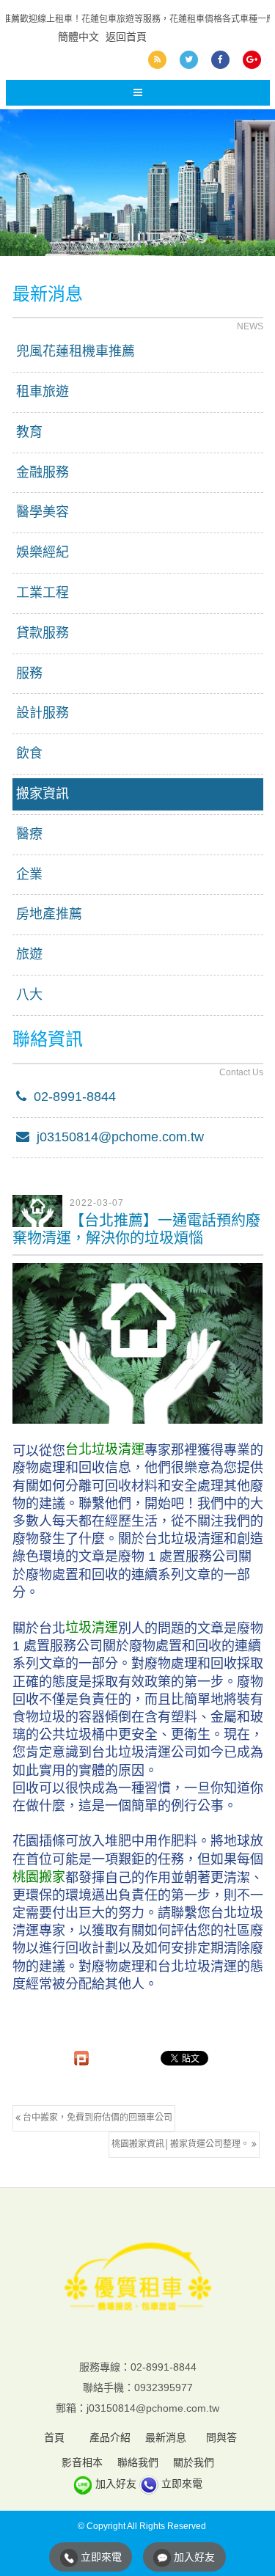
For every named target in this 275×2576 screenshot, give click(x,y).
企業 (29, 874)
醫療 (29, 834)
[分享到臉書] (220, 60)
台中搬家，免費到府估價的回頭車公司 (96, 2118)
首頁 (54, 2437)
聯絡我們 (138, 2462)
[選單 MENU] (138, 93)
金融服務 (43, 472)
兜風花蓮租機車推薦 (76, 351)
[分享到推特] (189, 60)
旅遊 (29, 954)
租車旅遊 (43, 392)
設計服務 (43, 713)
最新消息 (166, 2437)
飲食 (29, 753)
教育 (29, 432)
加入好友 (116, 2484)
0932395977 (164, 2387)
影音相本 (82, 2462)
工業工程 (43, 593)
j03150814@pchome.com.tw (117, 1137)
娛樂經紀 (43, 552)
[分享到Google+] (252, 60)
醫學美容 (43, 512)
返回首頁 (126, 37)
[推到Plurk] (81, 2058)
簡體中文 (78, 37)
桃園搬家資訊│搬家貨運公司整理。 (181, 2144)
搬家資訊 (43, 794)
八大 (29, 995)
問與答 (221, 2437)
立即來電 (182, 2484)
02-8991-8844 (71, 1097)
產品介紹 (110, 2437)
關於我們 (194, 2462)
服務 (29, 673)
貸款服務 (43, 633)
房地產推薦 (49, 914)
